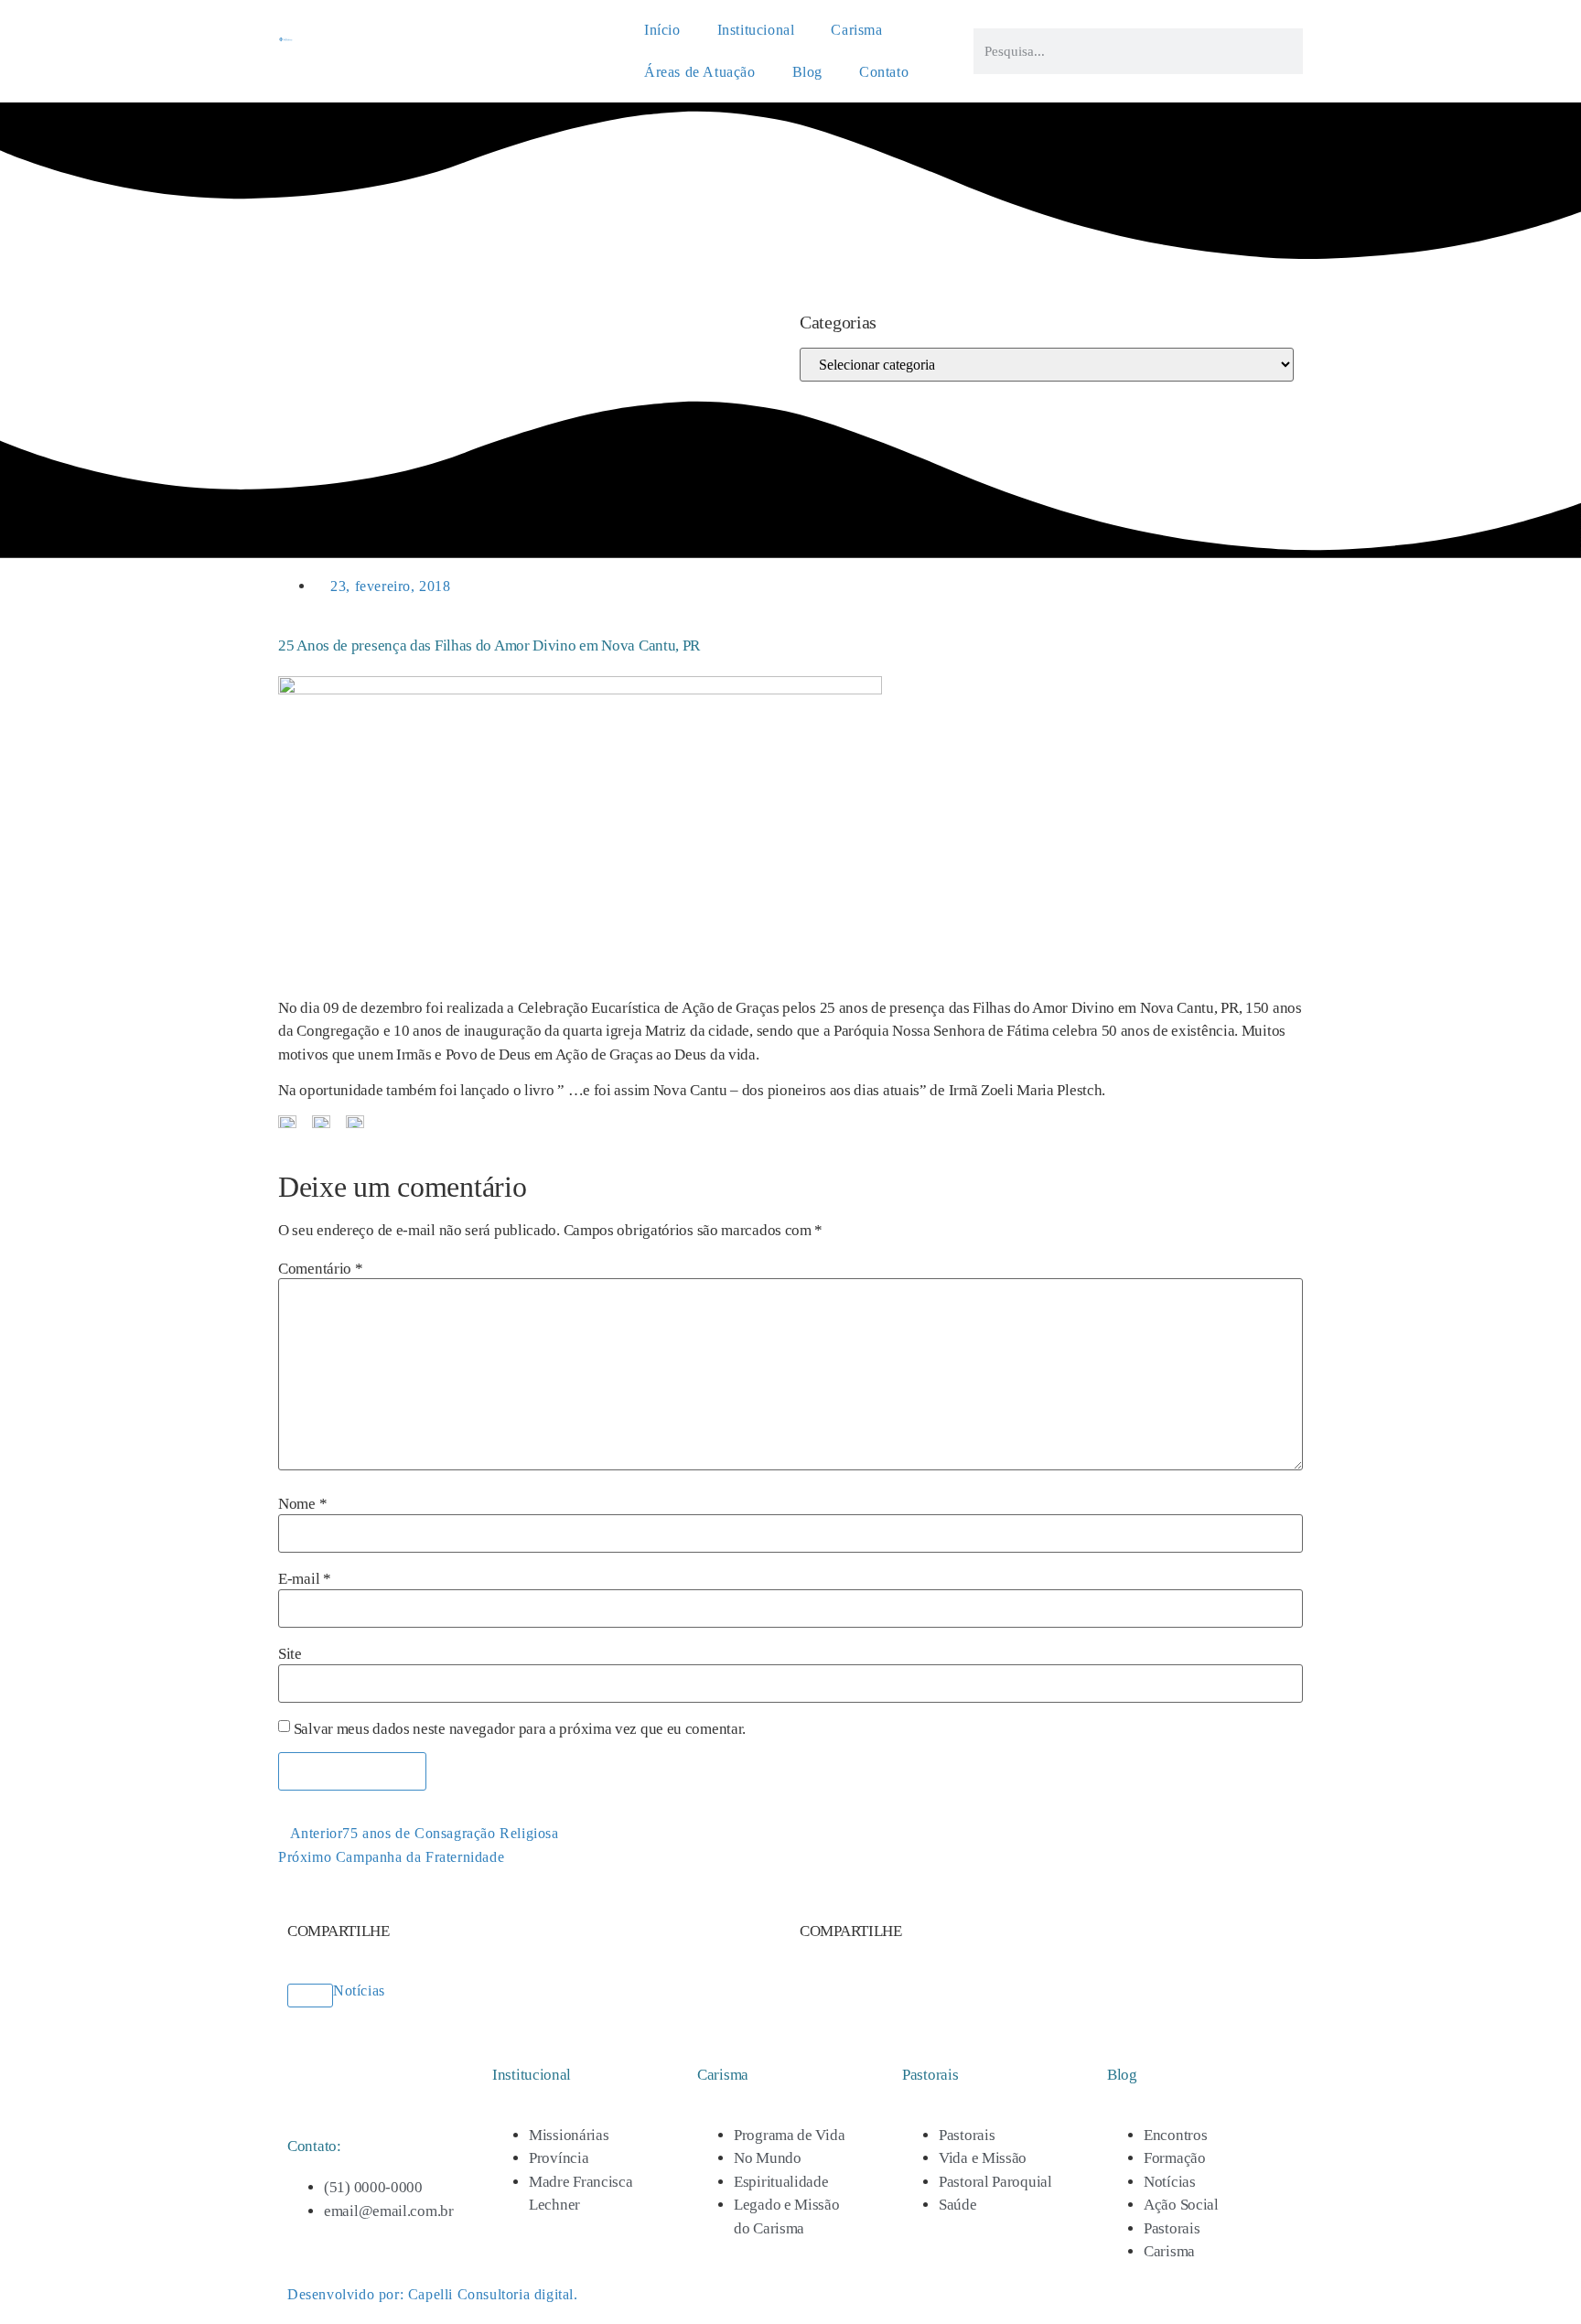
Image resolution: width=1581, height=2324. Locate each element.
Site (290, 1654)
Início (662, 30)
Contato (884, 72)
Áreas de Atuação (700, 72)
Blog (807, 72)
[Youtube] (330, 313)
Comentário (320, 1269)
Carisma (856, 30)
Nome (302, 1504)
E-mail (305, 1579)
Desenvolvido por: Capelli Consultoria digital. (433, 2294)
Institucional (756, 30)
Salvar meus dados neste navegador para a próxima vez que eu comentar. (520, 1729)
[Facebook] (295, 313)
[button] (339, 1919)
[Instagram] (313, 313)
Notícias (359, 1990)
